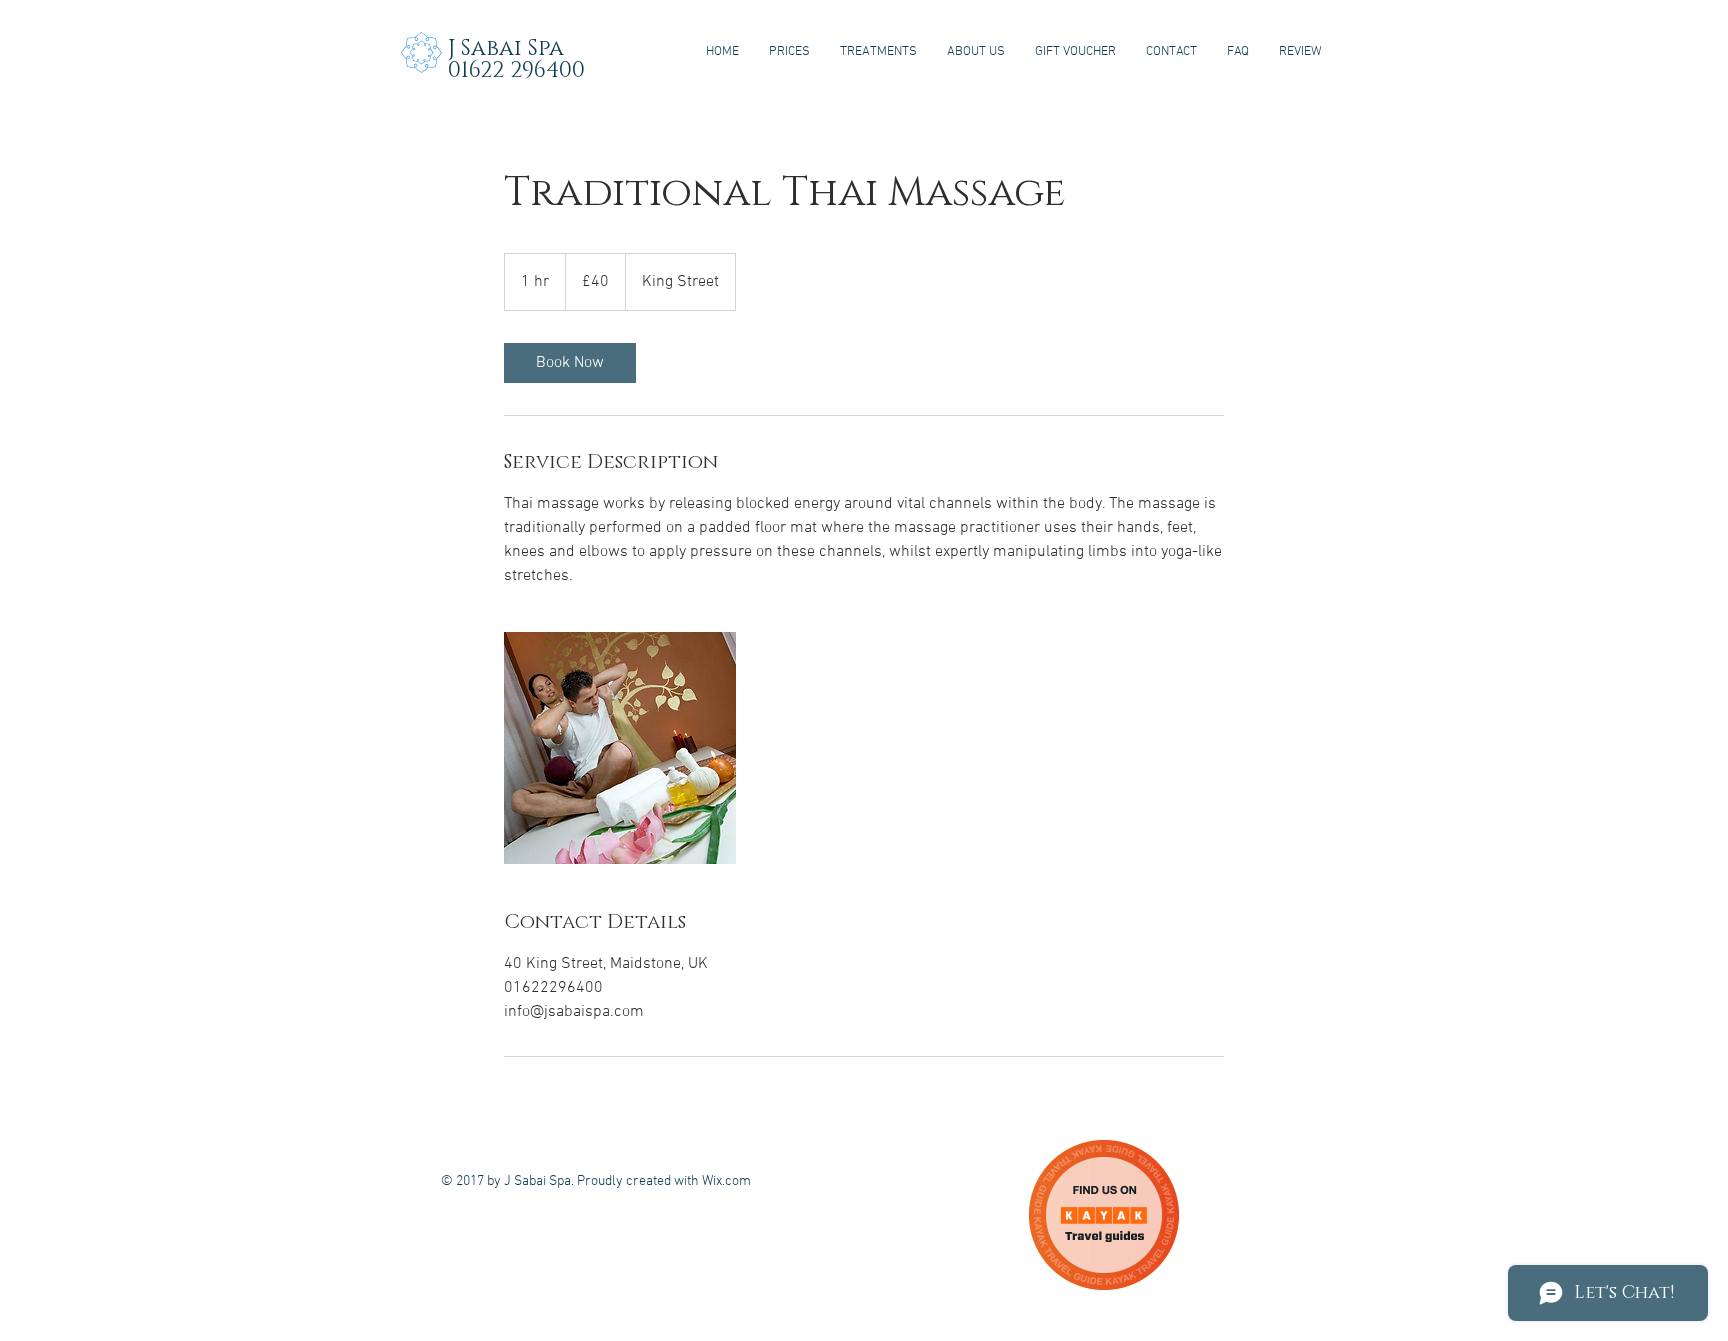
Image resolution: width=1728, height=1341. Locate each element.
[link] (570, 363)
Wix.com (726, 1181)
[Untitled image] (620, 748)
